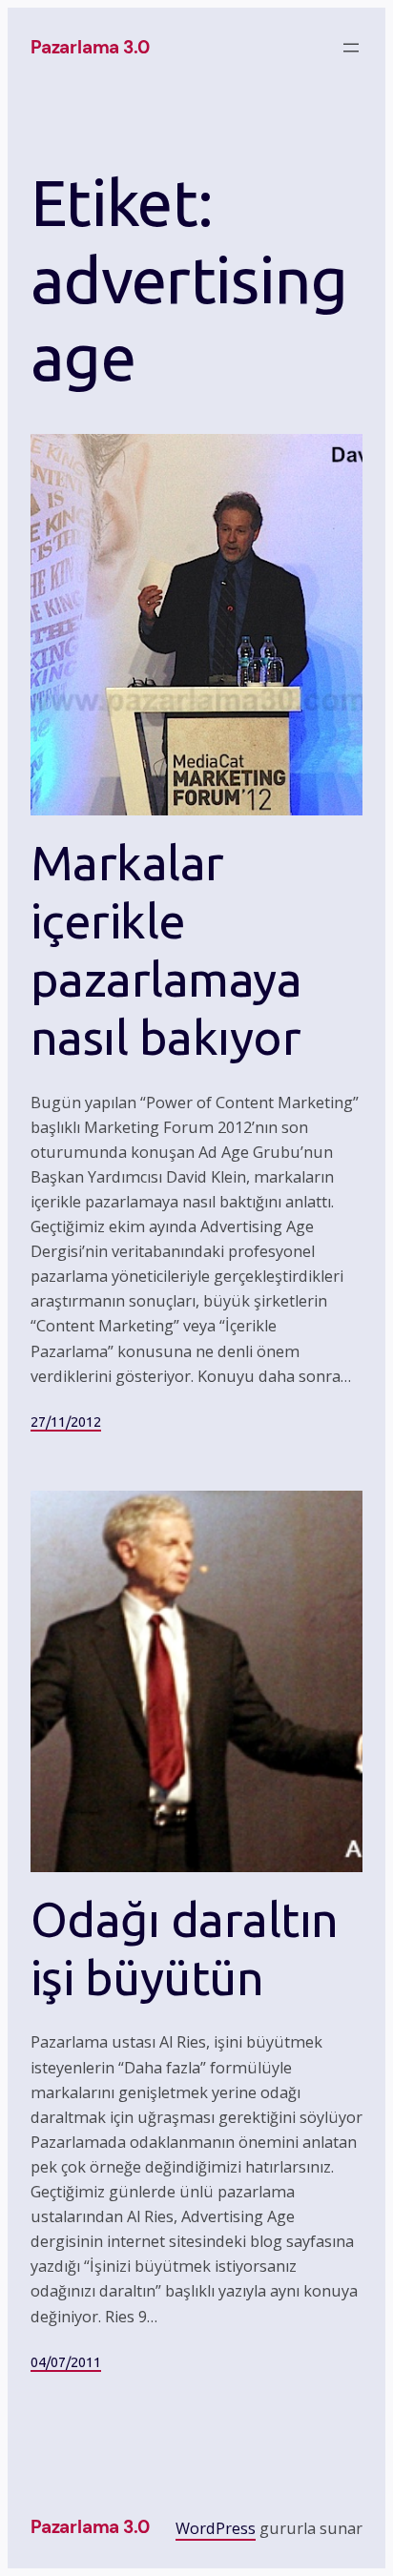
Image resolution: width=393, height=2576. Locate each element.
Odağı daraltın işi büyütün (185, 1948)
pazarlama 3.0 (90, 47)
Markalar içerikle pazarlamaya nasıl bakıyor (166, 949)
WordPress (216, 2528)
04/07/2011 (66, 2362)
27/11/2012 (66, 1422)
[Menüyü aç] (351, 48)
